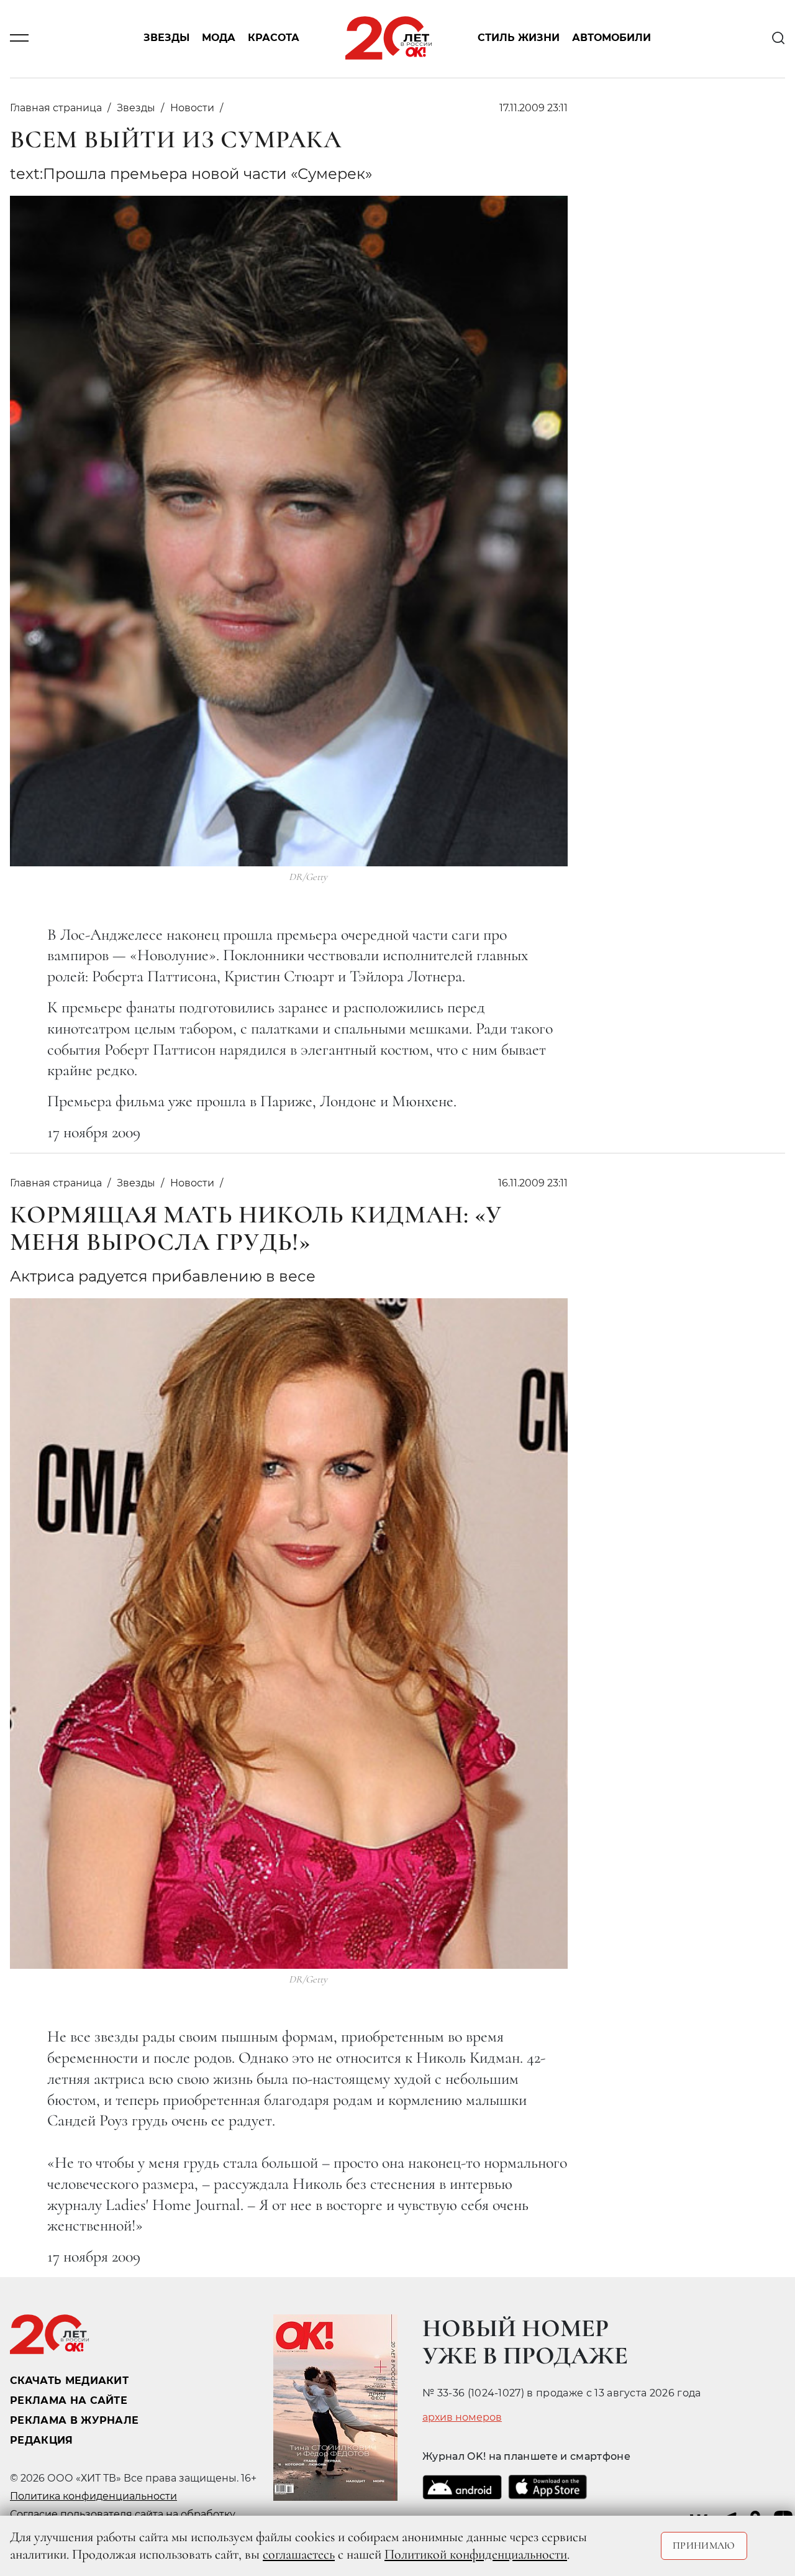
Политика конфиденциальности (93, 2496)
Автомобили (611, 38)
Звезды (166, 38)
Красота (274, 38)
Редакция (42, 2440)
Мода (219, 38)
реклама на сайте (69, 2400)
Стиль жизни (519, 38)
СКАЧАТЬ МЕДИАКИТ (69, 2381)
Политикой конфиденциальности (476, 2554)
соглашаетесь (299, 2554)
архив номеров (462, 2418)
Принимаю (704, 2546)
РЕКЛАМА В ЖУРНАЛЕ (74, 2420)
